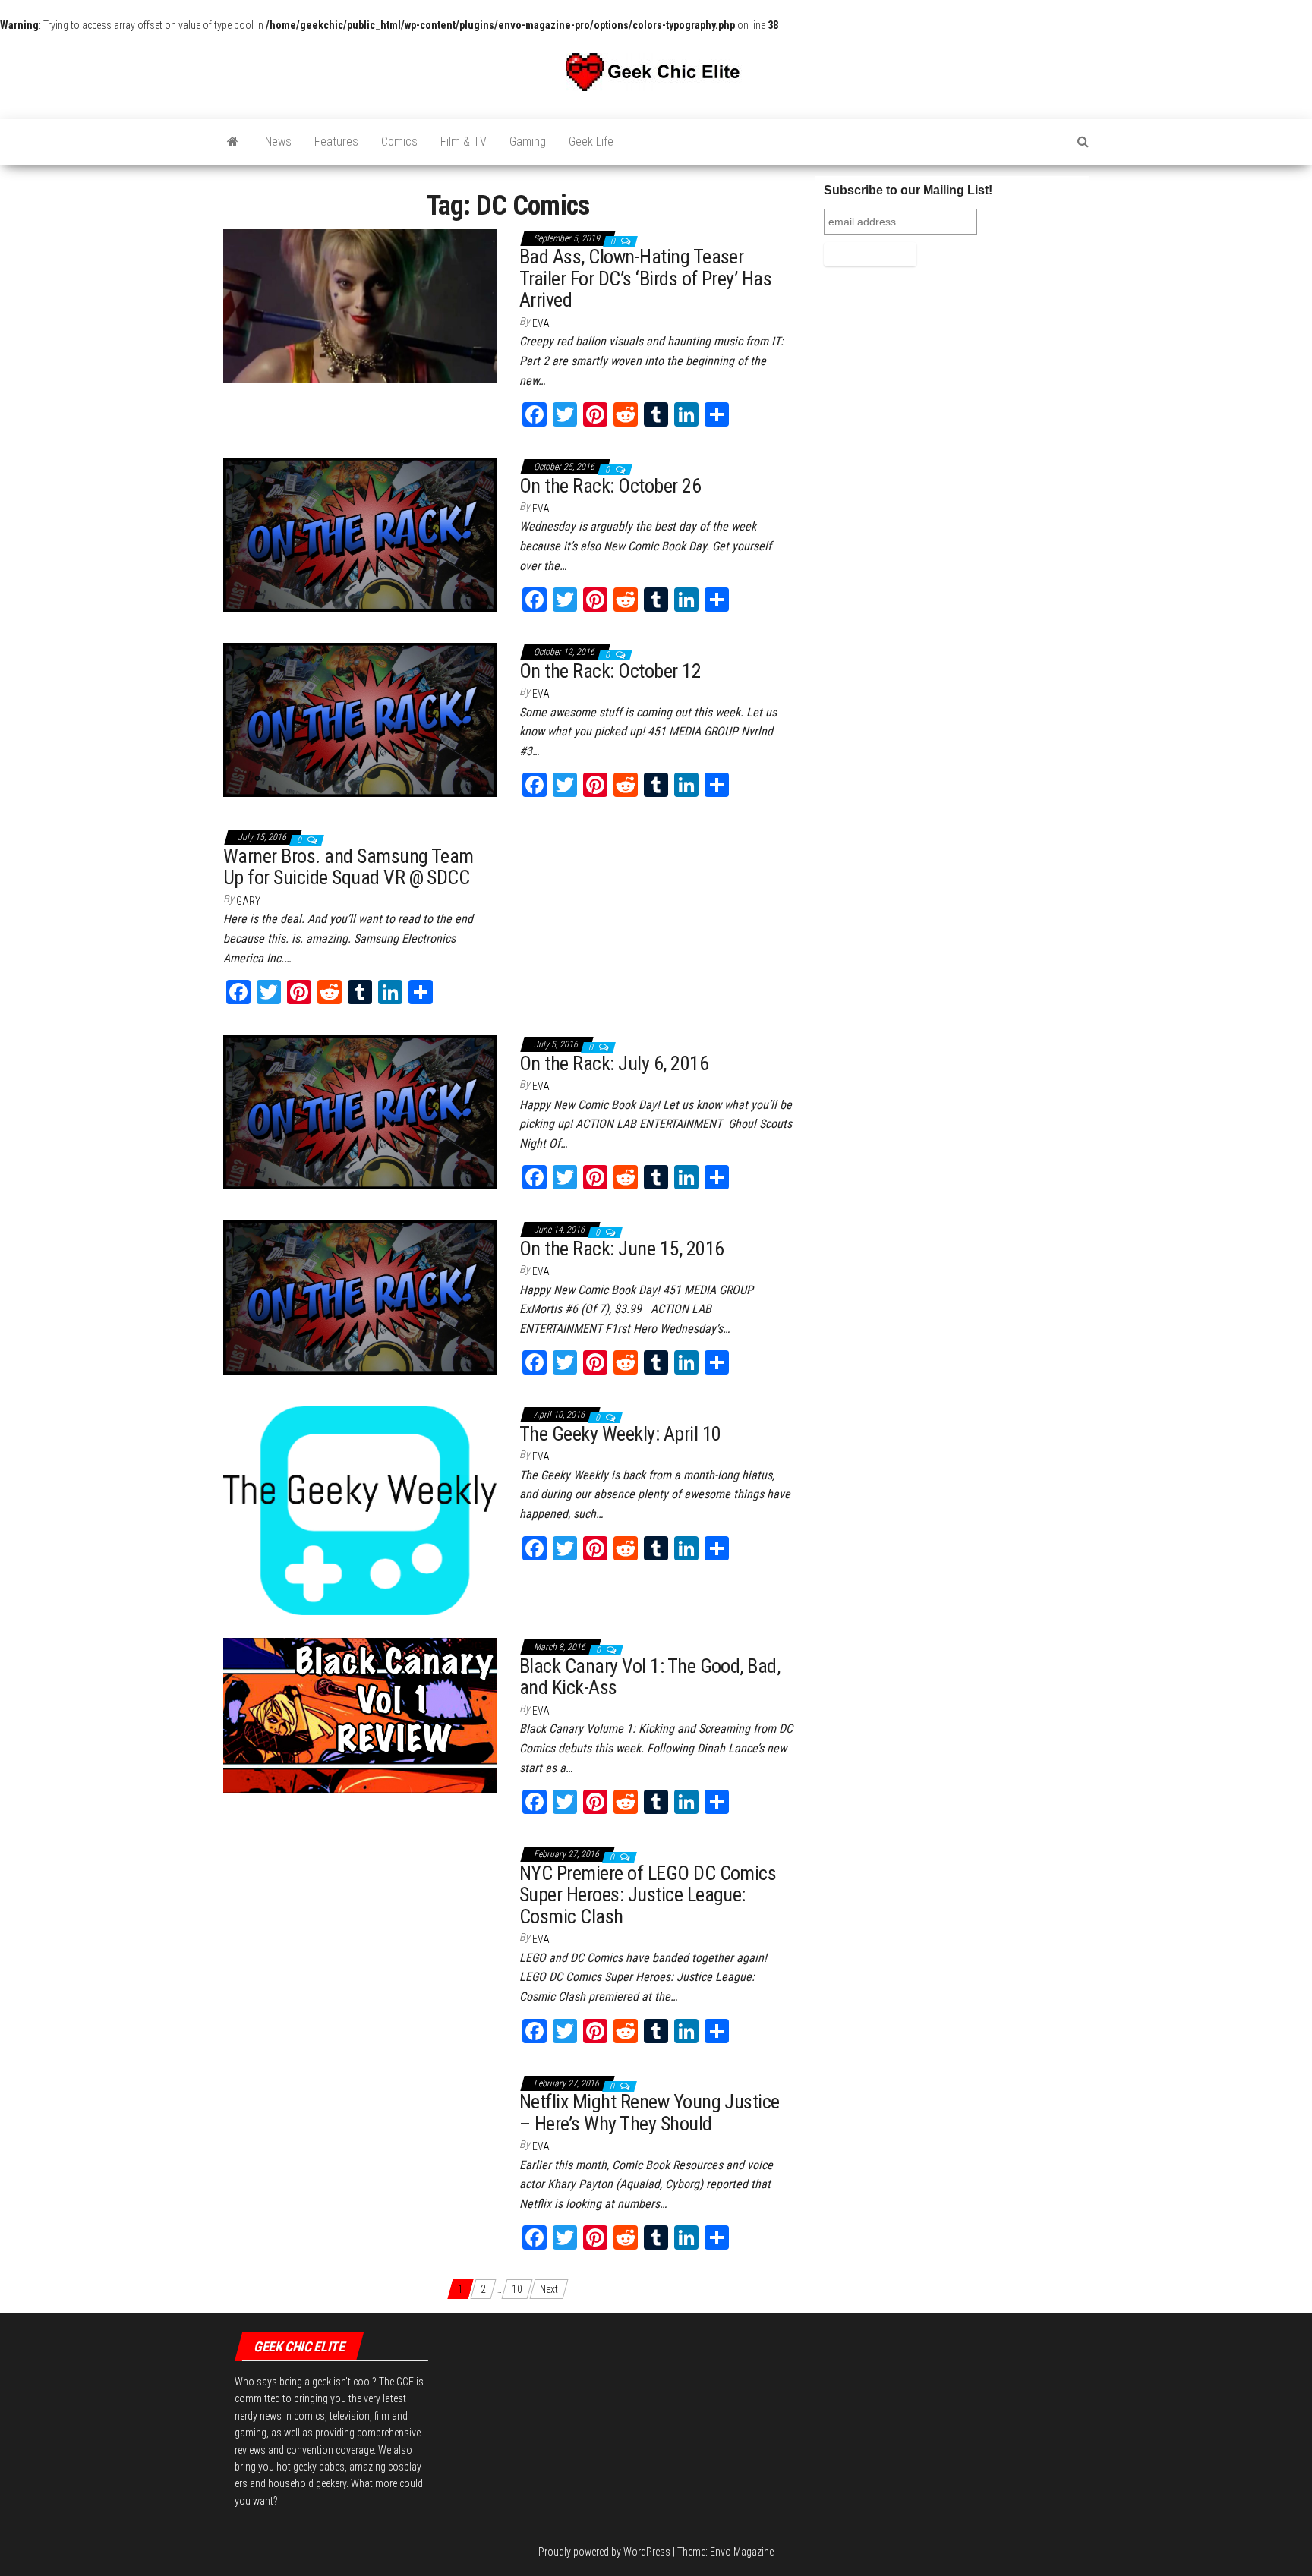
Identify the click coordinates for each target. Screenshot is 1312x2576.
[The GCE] (233, 142)
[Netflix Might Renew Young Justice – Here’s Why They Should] (355, 2083)
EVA (541, 323)
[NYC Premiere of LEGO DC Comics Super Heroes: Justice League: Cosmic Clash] (360, 1861)
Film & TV (464, 142)
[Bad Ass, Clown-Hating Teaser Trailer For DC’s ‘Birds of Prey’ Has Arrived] (360, 305)
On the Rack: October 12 (610, 671)
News (278, 142)
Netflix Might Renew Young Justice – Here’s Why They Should (650, 2113)
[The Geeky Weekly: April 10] (360, 1510)
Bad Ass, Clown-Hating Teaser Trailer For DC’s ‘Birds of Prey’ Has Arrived (645, 278)
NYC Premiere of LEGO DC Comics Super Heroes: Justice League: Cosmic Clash (648, 1895)
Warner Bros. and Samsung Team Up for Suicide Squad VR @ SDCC (348, 867)
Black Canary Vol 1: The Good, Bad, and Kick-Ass (650, 1677)
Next (549, 2289)
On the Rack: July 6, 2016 (614, 1063)
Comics (399, 142)
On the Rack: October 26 (610, 486)
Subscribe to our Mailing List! (908, 190)
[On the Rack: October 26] (360, 534)
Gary (248, 901)
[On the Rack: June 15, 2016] (360, 1296)
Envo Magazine (742, 2552)
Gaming (528, 142)
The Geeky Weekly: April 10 (620, 1434)
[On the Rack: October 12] (360, 719)
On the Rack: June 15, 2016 (621, 1249)
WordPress (647, 2552)
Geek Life (591, 142)
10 (517, 2289)
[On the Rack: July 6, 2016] (360, 1111)
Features (336, 142)
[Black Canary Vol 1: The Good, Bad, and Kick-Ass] (360, 1715)
